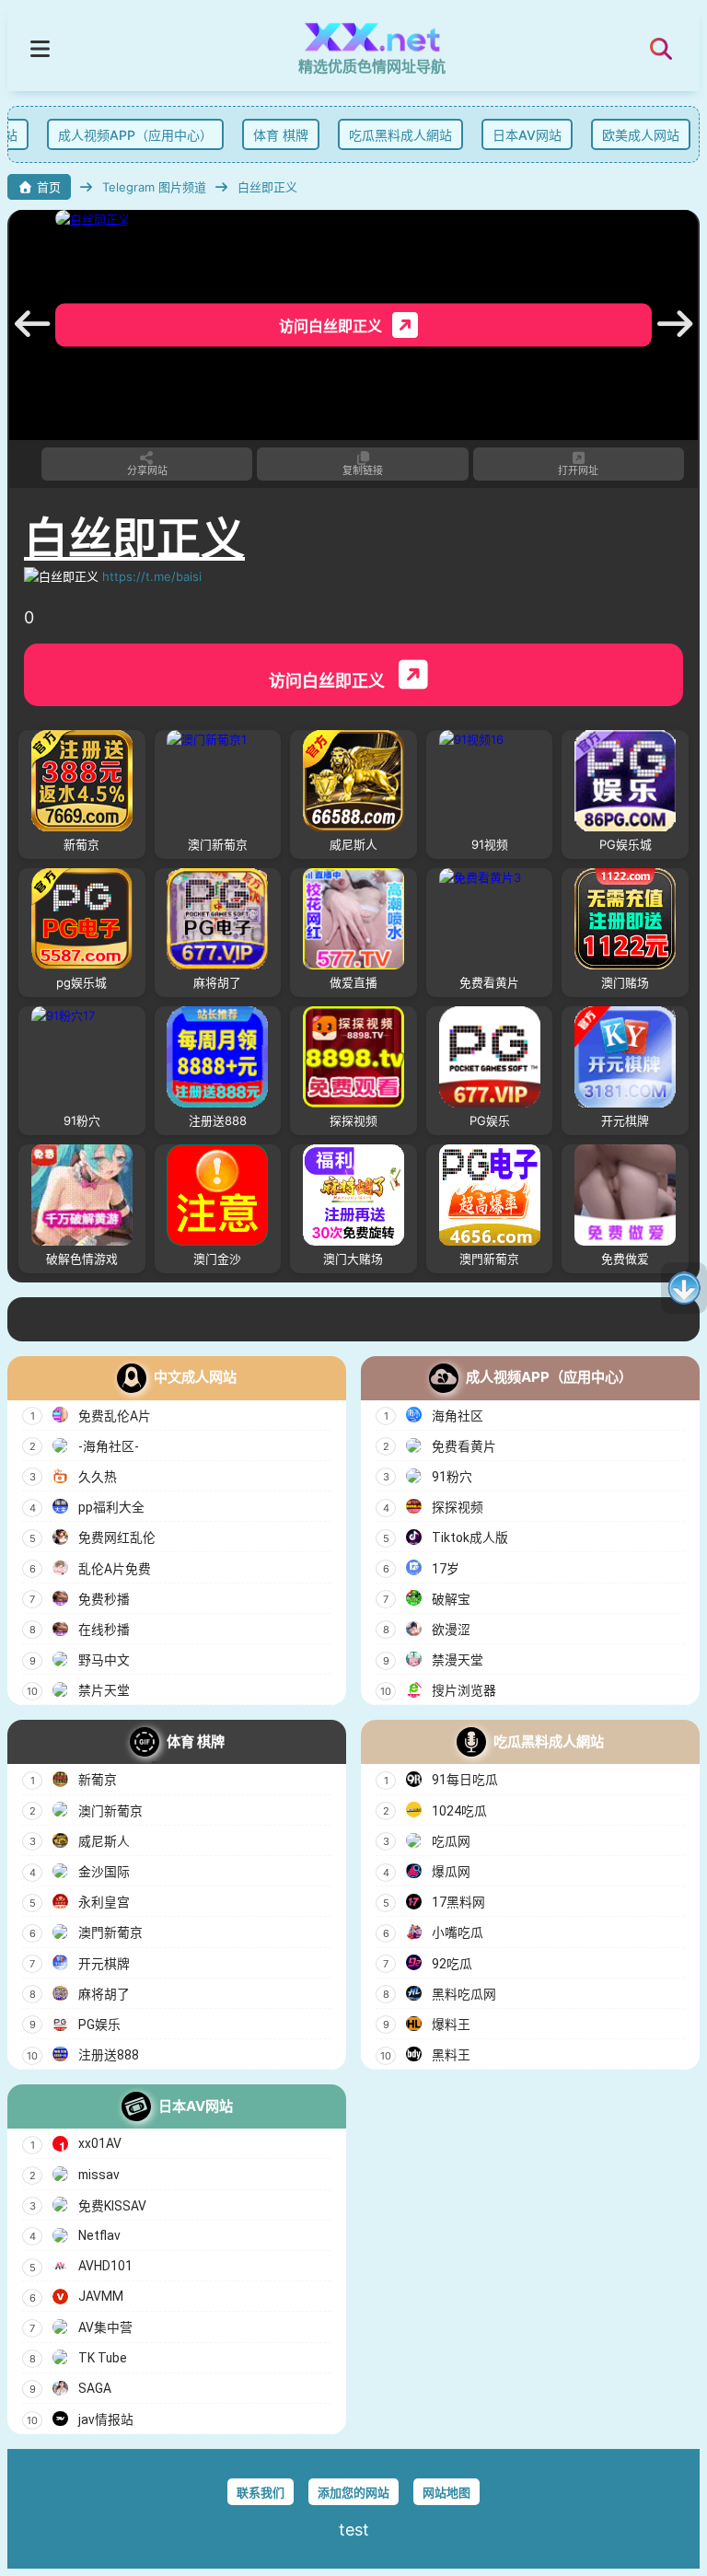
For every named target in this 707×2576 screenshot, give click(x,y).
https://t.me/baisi (152, 576)
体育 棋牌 (274, 135)
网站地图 (446, 2492)
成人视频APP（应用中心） (129, 135)
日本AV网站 (521, 135)
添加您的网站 (353, 2492)
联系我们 (261, 2492)
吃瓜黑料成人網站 (394, 135)
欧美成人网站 (634, 135)
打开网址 (578, 470)
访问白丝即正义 (329, 681)
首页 (49, 187)
